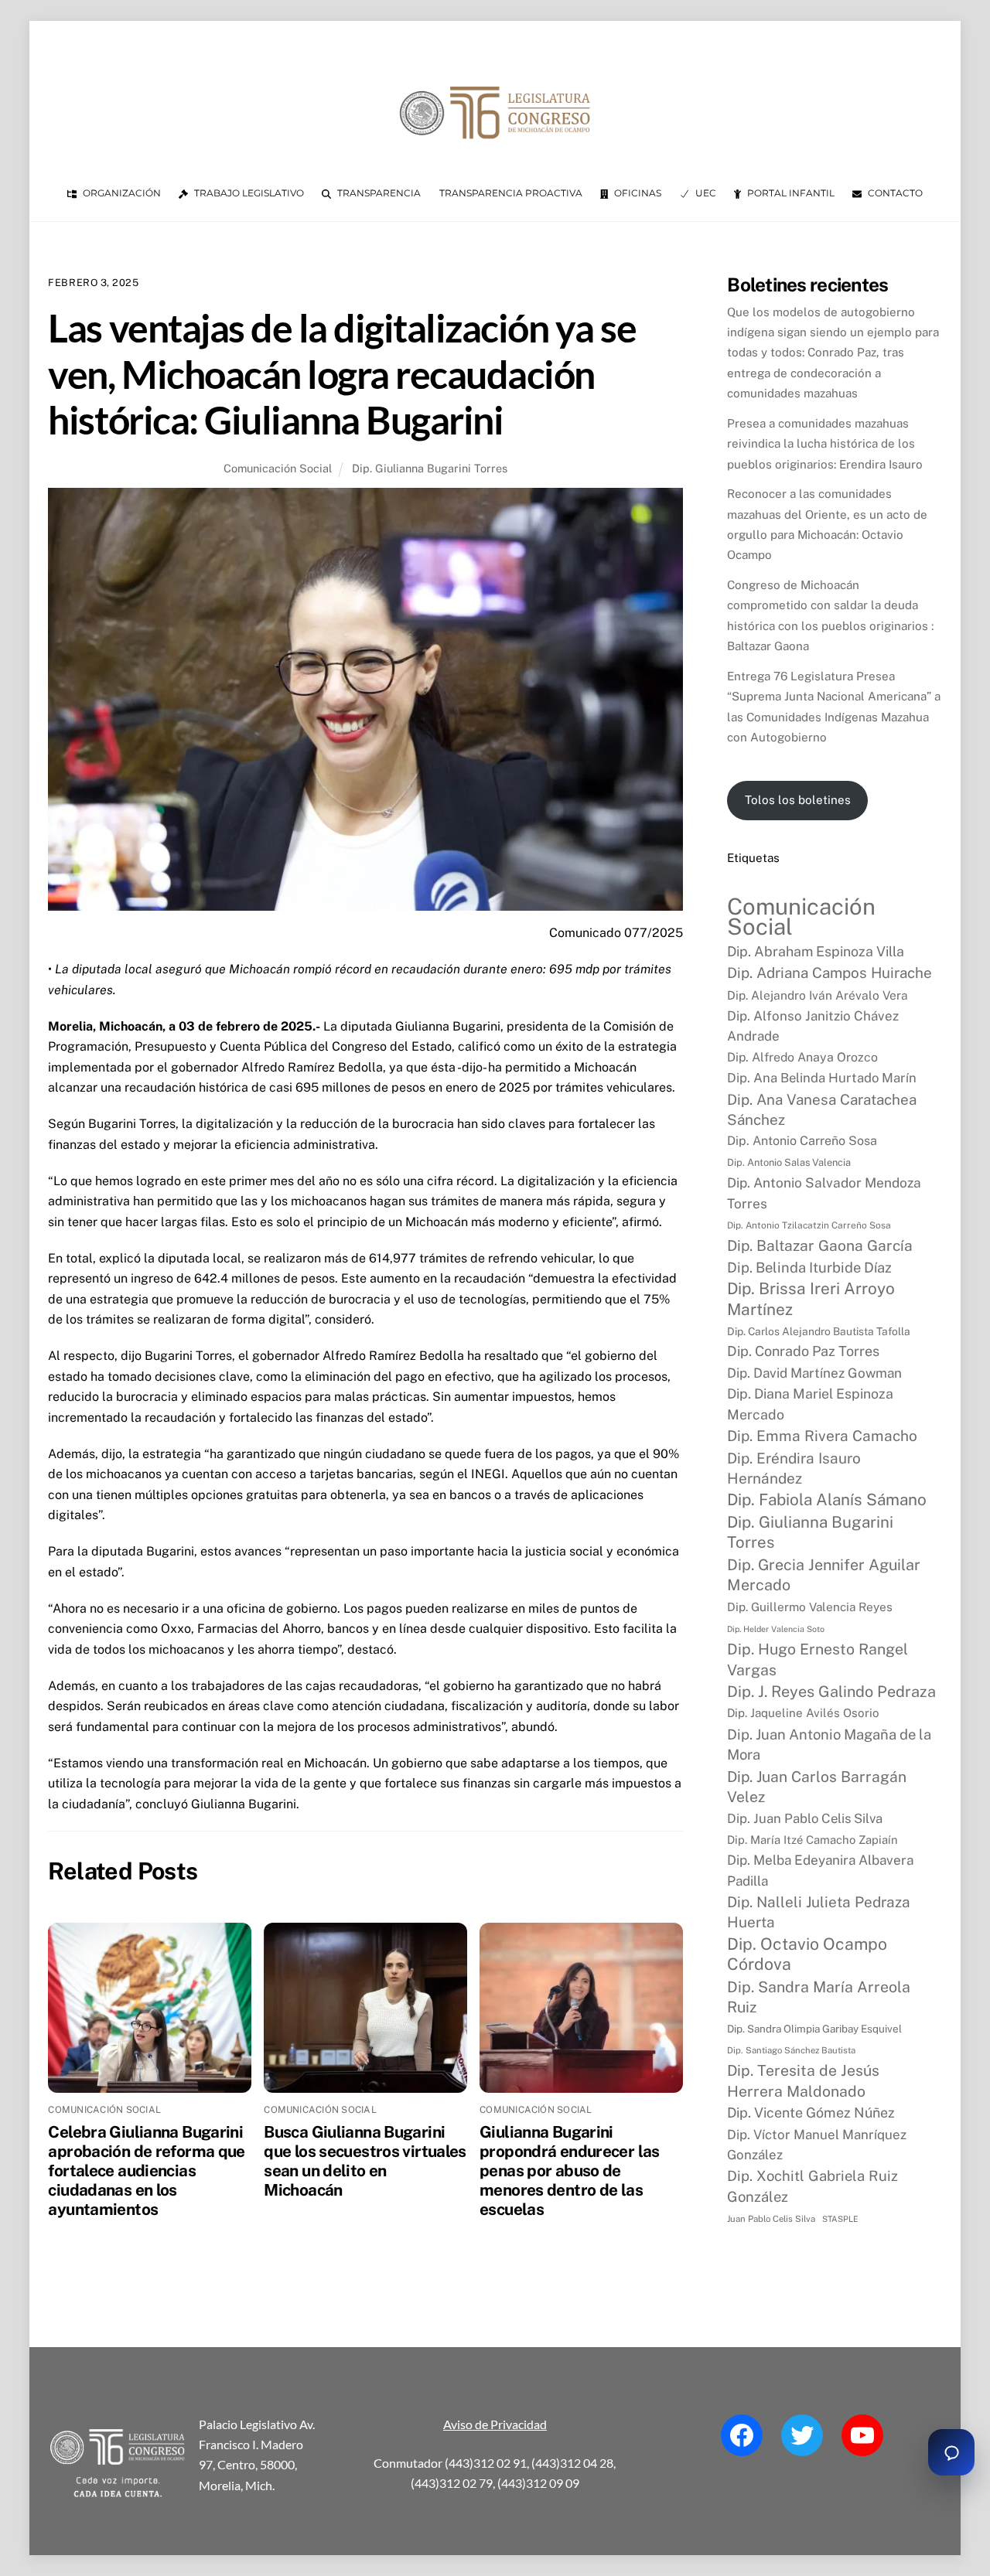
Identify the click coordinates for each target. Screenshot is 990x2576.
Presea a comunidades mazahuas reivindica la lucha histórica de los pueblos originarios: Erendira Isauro (825, 444)
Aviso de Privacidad (495, 2424)
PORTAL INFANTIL (790, 193)
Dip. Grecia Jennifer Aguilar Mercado (824, 1574)
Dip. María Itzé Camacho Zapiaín (812, 1840)
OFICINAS (637, 193)
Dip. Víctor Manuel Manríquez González (817, 2145)
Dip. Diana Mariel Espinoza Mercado (810, 1404)
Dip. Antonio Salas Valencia (789, 1162)
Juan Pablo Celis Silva (771, 2219)
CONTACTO (894, 193)
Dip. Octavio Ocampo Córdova (807, 1954)
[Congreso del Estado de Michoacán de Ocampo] (495, 152)
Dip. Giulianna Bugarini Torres (430, 468)
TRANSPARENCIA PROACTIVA (511, 193)
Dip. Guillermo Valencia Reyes (810, 1607)
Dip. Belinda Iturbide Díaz (809, 1268)
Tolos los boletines (798, 800)
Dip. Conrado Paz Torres (803, 1351)
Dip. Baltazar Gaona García (820, 1245)
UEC (705, 193)
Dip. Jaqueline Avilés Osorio (803, 1713)
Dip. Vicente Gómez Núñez (811, 2113)
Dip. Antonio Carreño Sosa (802, 1141)
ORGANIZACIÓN (121, 193)
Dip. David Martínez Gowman (814, 1373)
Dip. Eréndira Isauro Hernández (794, 1468)
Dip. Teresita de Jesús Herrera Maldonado (803, 2080)
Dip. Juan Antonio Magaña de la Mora (829, 1744)
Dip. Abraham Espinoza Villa (816, 951)
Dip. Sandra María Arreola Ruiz (819, 1997)
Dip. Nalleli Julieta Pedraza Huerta (819, 1912)
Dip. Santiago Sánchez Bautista (791, 2050)
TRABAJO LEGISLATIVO (248, 193)
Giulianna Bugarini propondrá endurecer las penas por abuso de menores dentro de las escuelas (570, 2171)
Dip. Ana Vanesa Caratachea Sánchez (822, 1109)
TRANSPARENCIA (378, 193)
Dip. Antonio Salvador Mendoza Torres (824, 1193)
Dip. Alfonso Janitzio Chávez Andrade (813, 1026)
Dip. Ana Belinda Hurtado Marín (822, 1078)
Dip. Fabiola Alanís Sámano (827, 1499)
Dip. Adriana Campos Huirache (830, 973)
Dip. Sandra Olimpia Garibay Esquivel (814, 2029)
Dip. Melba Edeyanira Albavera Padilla (820, 1870)
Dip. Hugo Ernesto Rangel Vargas (818, 1659)
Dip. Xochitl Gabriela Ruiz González (812, 2186)
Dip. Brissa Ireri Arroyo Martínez (811, 1298)
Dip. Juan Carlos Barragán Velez (817, 1787)
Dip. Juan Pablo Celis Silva (805, 1818)
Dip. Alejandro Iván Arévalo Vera (818, 995)
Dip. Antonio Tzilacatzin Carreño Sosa (809, 1225)
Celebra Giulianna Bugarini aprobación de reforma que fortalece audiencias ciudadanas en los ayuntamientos (146, 2171)
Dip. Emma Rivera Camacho (822, 1436)
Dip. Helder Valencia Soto (776, 1629)
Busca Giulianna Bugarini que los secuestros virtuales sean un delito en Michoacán (365, 2161)
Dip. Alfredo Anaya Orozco (802, 1057)
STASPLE (840, 2219)
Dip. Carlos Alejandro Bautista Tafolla (819, 1331)
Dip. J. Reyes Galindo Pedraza (831, 1691)
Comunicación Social (278, 468)
